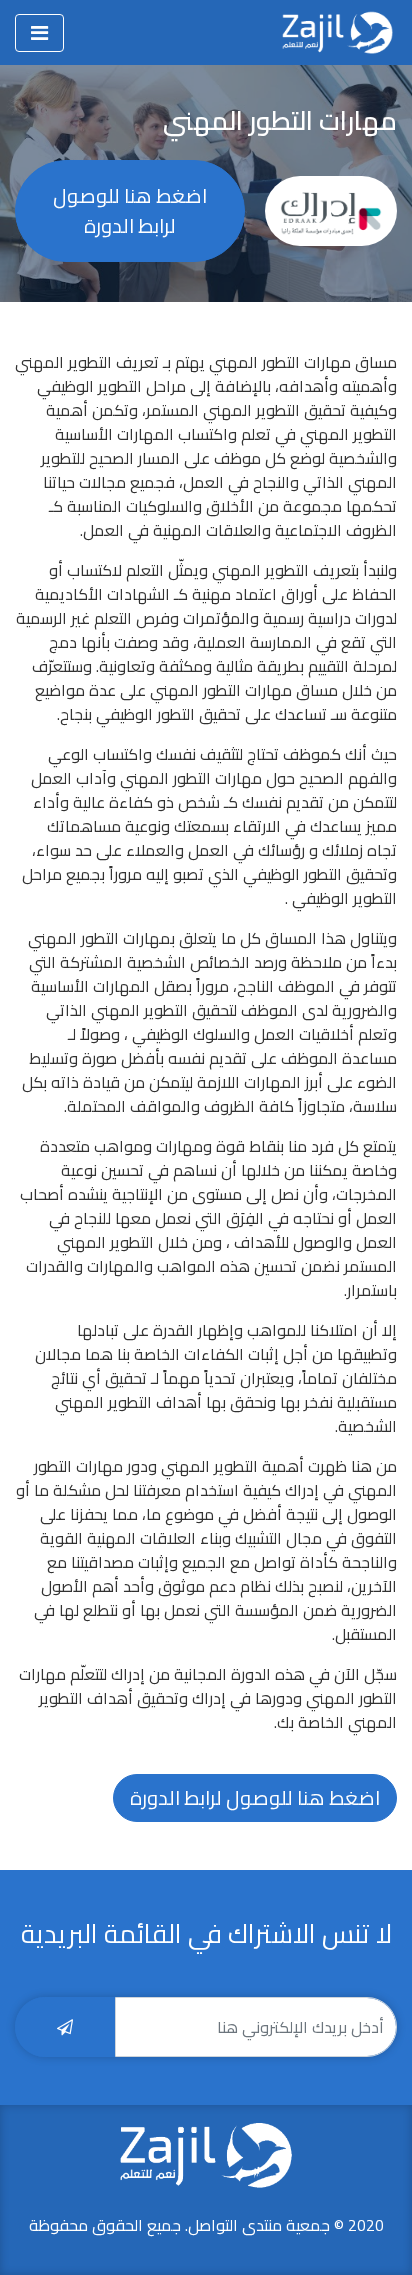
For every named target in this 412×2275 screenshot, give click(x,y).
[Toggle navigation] (39, 33)
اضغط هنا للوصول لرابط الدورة (130, 210)
